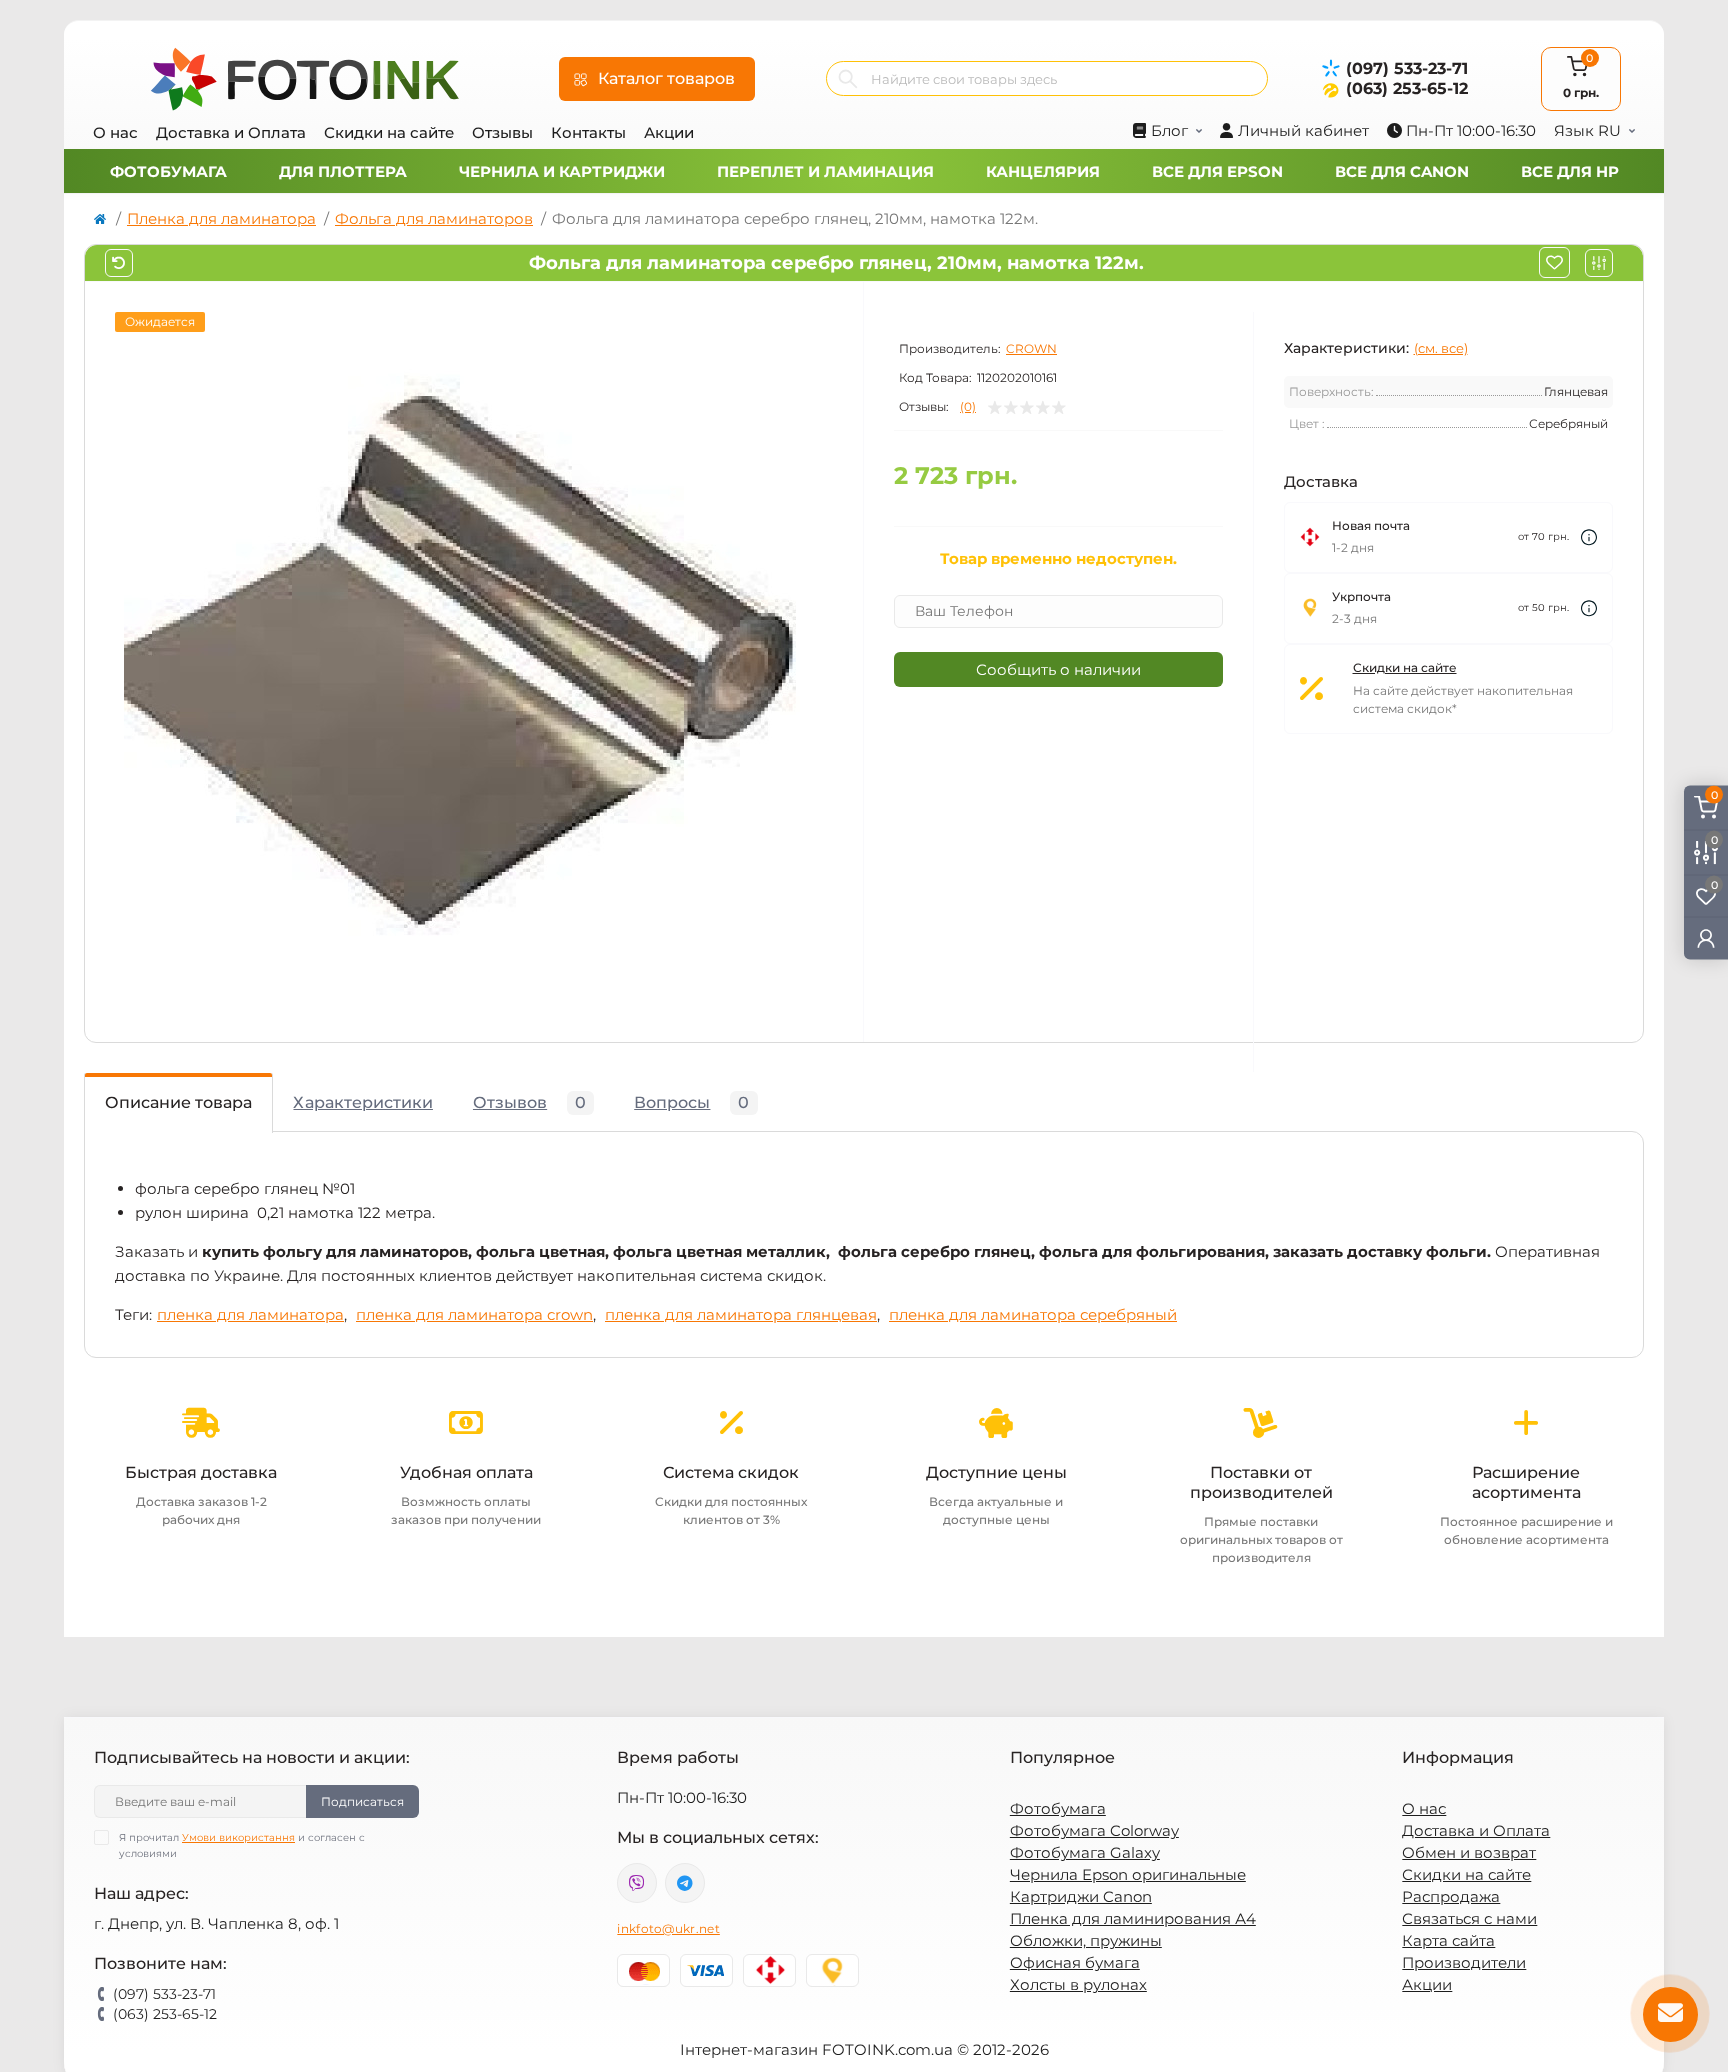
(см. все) (1441, 348)
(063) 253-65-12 (1407, 88)
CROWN (1031, 348)
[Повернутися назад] (119, 263)
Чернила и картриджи (562, 171)
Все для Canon (1402, 171)
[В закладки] (1554, 262)
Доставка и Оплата (231, 132)
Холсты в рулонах (1078, 1984)
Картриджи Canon (1081, 1896)
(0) (968, 407)
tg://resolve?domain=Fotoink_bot (685, 1883)
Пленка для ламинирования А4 (1133, 1918)
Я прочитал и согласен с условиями (242, 1845)
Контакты (588, 132)
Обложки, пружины (1086, 1940)
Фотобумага (168, 171)
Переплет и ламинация (825, 171)
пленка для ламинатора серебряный (1033, 1314)
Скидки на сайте (389, 132)
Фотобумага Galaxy (1085, 1852)
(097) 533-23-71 (1407, 68)
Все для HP (1570, 171)
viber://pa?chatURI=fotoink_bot (637, 1883)
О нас (115, 132)
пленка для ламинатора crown (474, 1314)
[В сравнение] (1599, 263)
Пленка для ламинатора (221, 218)
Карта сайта (1448, 1940)
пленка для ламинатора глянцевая (741, 1314)
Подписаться (362, 1801)
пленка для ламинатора (250, 1314)
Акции (669, 132)
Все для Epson (1217, 171)
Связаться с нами (1469, 1918)
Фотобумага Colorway (1094, 1830)
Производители (1464, 1962)
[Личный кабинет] (1706, 937)
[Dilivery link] (1589, 537)
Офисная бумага (1075, 1962)
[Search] (848, 78)
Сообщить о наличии (1058, 669)
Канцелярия (1043, 171)
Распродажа (1451, 1896)
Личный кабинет (1303, 130)
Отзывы (502, 132)
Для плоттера (343, 171)
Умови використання (238, 1837)
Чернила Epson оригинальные (1128, 1874)
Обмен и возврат (1469, 1852)
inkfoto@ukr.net (668, 1928)
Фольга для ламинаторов (434, 218)
